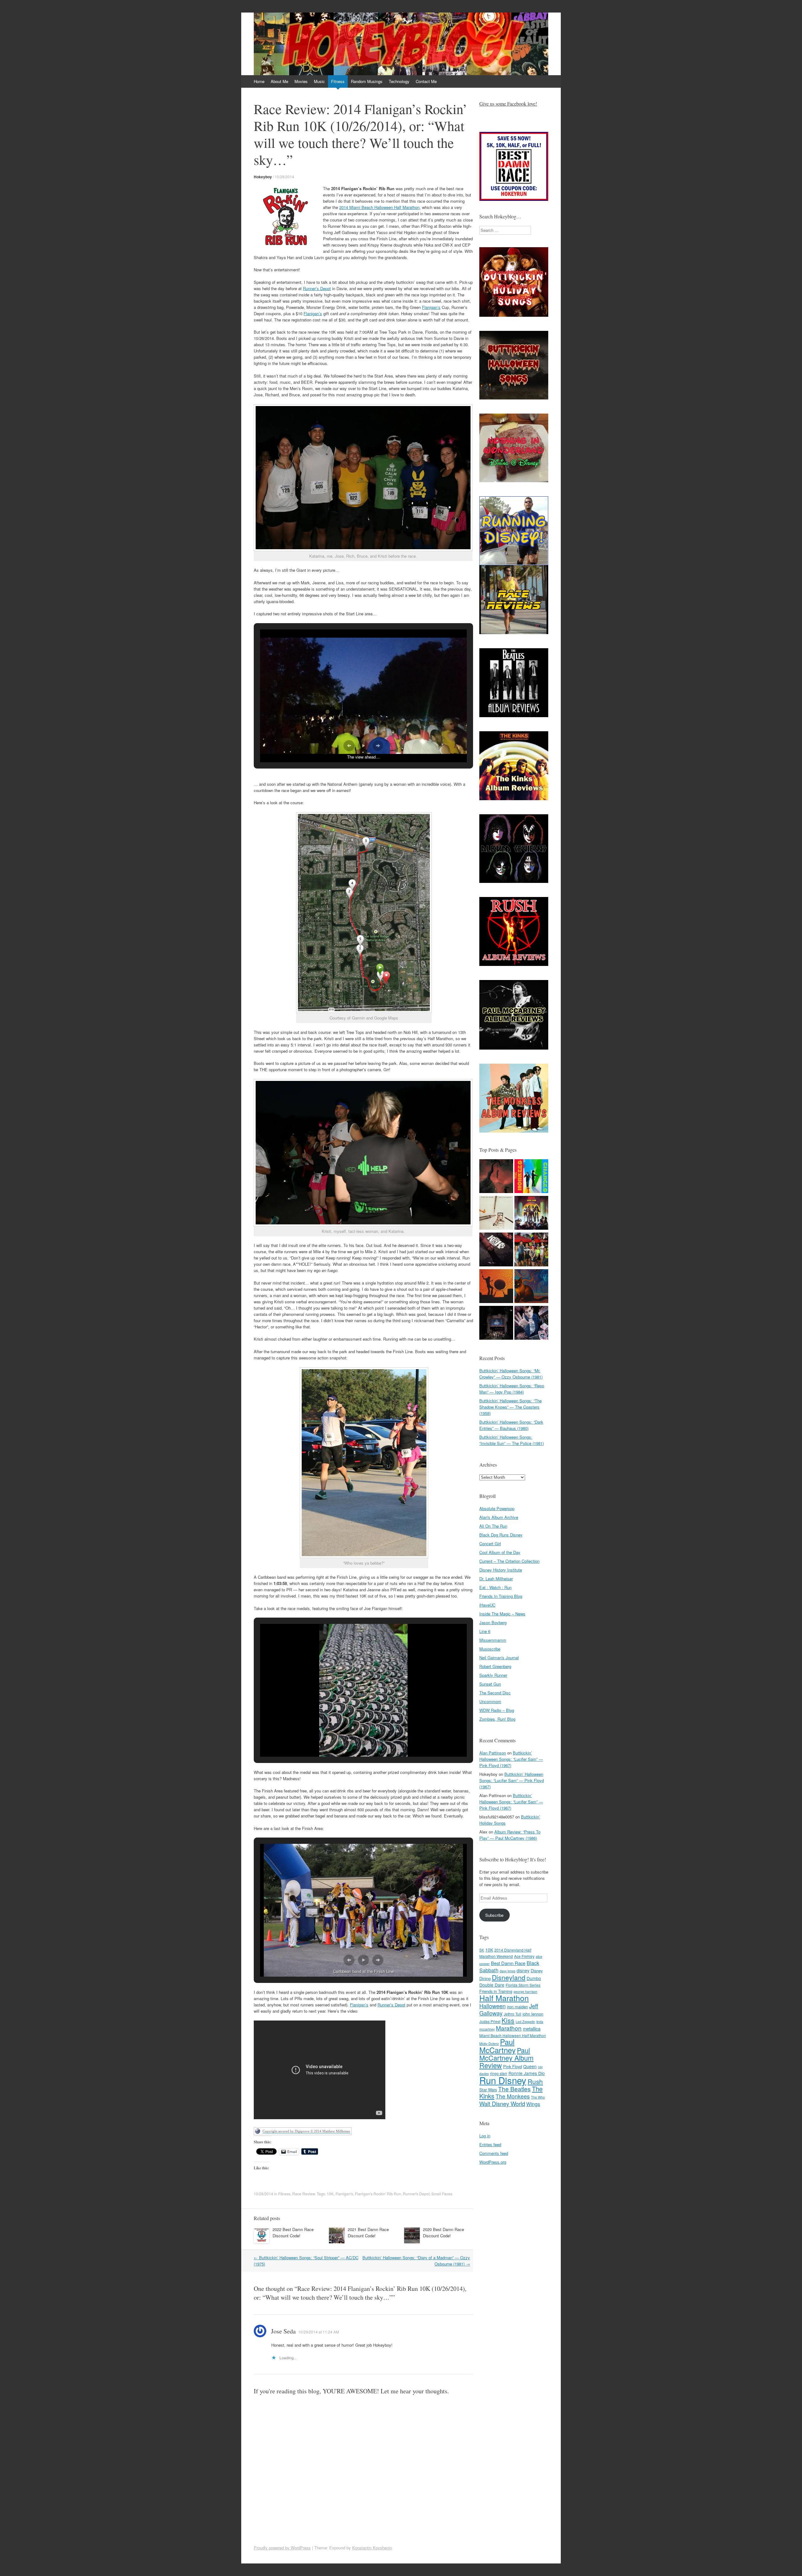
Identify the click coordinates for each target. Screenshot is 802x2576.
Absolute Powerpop (497, 1508)
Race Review (304, 2194)
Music (319, 81)
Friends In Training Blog (501, 1596)
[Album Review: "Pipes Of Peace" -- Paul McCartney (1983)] (496, 1214)
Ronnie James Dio (527, 2073)
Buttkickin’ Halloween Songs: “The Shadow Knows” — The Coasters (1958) (510, 1407)
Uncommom (490, 1701)
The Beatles (514, 2089)
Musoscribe (490, 1649)
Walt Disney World (502, 2104)
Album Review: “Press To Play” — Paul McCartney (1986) (510, 1835)
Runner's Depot (416, 2194)
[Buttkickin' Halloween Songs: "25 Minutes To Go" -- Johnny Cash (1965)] (496, 1177)
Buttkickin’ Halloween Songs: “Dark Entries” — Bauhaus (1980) (511, 1425)
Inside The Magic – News (502, 1614)
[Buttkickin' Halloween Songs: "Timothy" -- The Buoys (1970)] (531, 1324)
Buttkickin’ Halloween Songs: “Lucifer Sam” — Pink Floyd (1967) (511, 1759)
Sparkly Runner (493, 1675)
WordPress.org (493, 2162)
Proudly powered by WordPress (282, 2548)
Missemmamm (493, 1640)
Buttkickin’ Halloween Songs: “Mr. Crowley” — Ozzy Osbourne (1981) (511, 1374)
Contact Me (426, 81)
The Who (538, 2097)
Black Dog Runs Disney (501, 1535)
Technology (399, 81)
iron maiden (517, 2007)
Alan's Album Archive (499, 1517)
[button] (349, 746)
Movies (301, 81)
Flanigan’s (431, 307)
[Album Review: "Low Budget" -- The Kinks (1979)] (496, 1250)
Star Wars (488, 2090)
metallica (532, 2028)
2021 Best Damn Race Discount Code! (368, 2232)
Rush (535, 2081)
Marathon (509, 2028)
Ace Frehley (524, 1956)
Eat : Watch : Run (495, 1587)
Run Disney (503, 2080)
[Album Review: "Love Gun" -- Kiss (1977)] (531, 1214)
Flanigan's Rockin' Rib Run (378, 2194)
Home (259, 81)
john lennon (533, 2014)
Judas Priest (490, 2021)
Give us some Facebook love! (508, 104)
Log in (485, 2136)
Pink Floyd (513, 2066)
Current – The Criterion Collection (509, 1561)
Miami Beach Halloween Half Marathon (513, 2035)
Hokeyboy (263, 177)
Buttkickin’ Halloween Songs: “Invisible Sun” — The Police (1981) (512, 1440)
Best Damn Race (508, 1963)
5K (482, 1950)
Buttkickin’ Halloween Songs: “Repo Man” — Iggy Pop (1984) (512, 1389)
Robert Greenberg (495, 1666)
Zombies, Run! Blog (497, 1719)
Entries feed (490, 2144)
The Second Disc (495, 1693)
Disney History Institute (501, 1570)
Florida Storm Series (523, 1985)
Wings (533, 2104)
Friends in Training (496, 1991)
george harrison (525, 1992)
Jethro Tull (513, 2014)
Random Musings (367, 81)
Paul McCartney (497, 2046)
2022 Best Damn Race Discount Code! (293, 2232)
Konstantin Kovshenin (372, 2548)
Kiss (508, 2020)
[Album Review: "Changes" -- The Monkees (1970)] (531, 1177)
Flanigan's (344, 2194)
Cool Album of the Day (500, 1552)
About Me (279, 81)
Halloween (492, 2006)
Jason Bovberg (493, 1622)
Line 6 (485, 1631)
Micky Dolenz (489, 2044)
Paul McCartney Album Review (506, 2058)
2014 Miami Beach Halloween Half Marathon (379, 207)
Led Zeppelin (525, 2022)
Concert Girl (490, 1544)
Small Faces (442, 2194)
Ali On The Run (493, 1526)
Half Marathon (504, 1998)
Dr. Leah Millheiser (496, 1579)
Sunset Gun (490, 1684)
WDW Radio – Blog (497, 1710)
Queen (530, 2066)
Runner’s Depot (317, 288)
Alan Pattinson (493, 1753)
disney (523, 1970)
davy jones (508, 1971)
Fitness (338, 81)
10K (330, 2194)
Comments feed (494, 2153)
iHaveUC (487, 1605)
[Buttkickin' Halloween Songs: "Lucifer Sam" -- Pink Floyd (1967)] (531, 1287)
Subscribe (494, 1915)
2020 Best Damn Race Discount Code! (443, 2232)
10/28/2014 (284, 177)
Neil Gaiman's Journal (499, 1658)
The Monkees (513, 2096)
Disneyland (509, 1977)
